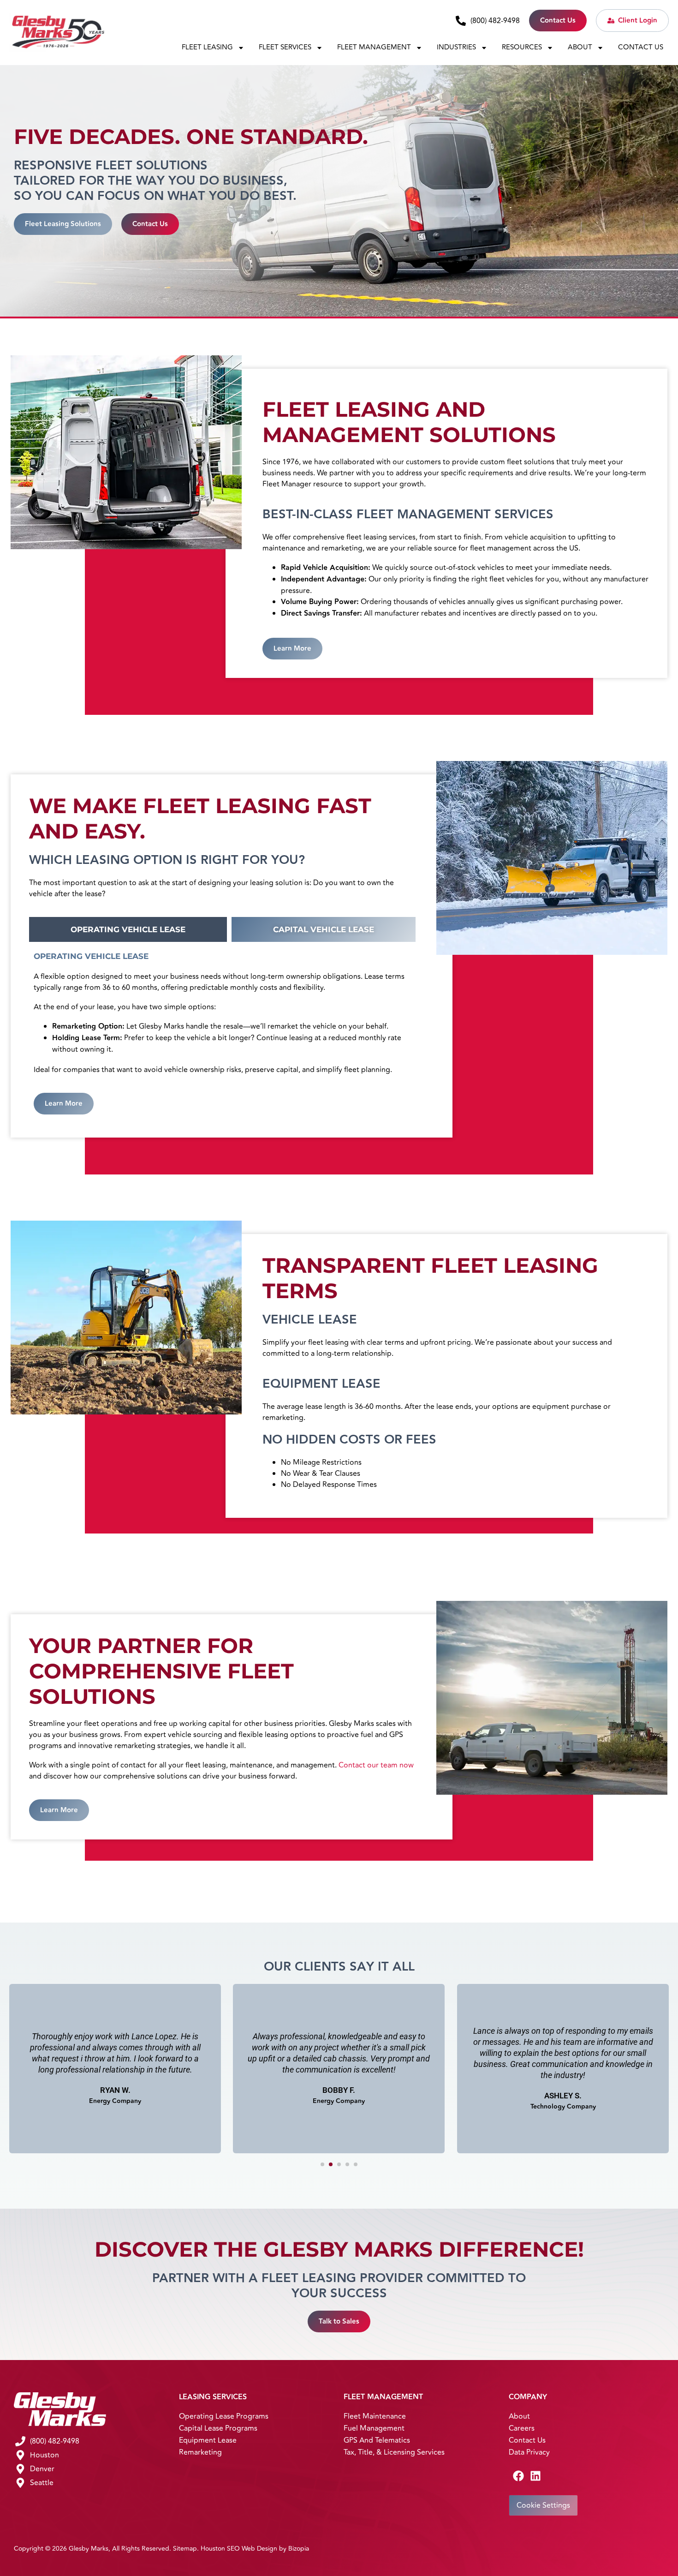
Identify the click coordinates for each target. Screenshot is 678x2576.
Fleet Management (374, 47)
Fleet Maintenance (375, 2416)
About (580, 47)
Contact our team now (376, 1765)
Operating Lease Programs (224, 2416)
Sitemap (185, 2549)
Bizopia (299, 2549)
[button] (322, 2164)
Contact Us (641, 47)
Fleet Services (285, 47)
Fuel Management (374, 2428)
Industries (456, 47)
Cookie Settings (543, 2505)
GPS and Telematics (377, 2440)
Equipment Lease (208, 2440)
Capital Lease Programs (218, 2428)
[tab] (128, 929)
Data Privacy (529, 2452)
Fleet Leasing (207, 47)
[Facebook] (518, 2476)
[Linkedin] (535, 2476)
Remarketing (200, 2452)
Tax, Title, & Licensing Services (394, 2452)
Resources (522, 47)
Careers (522, 2428)
